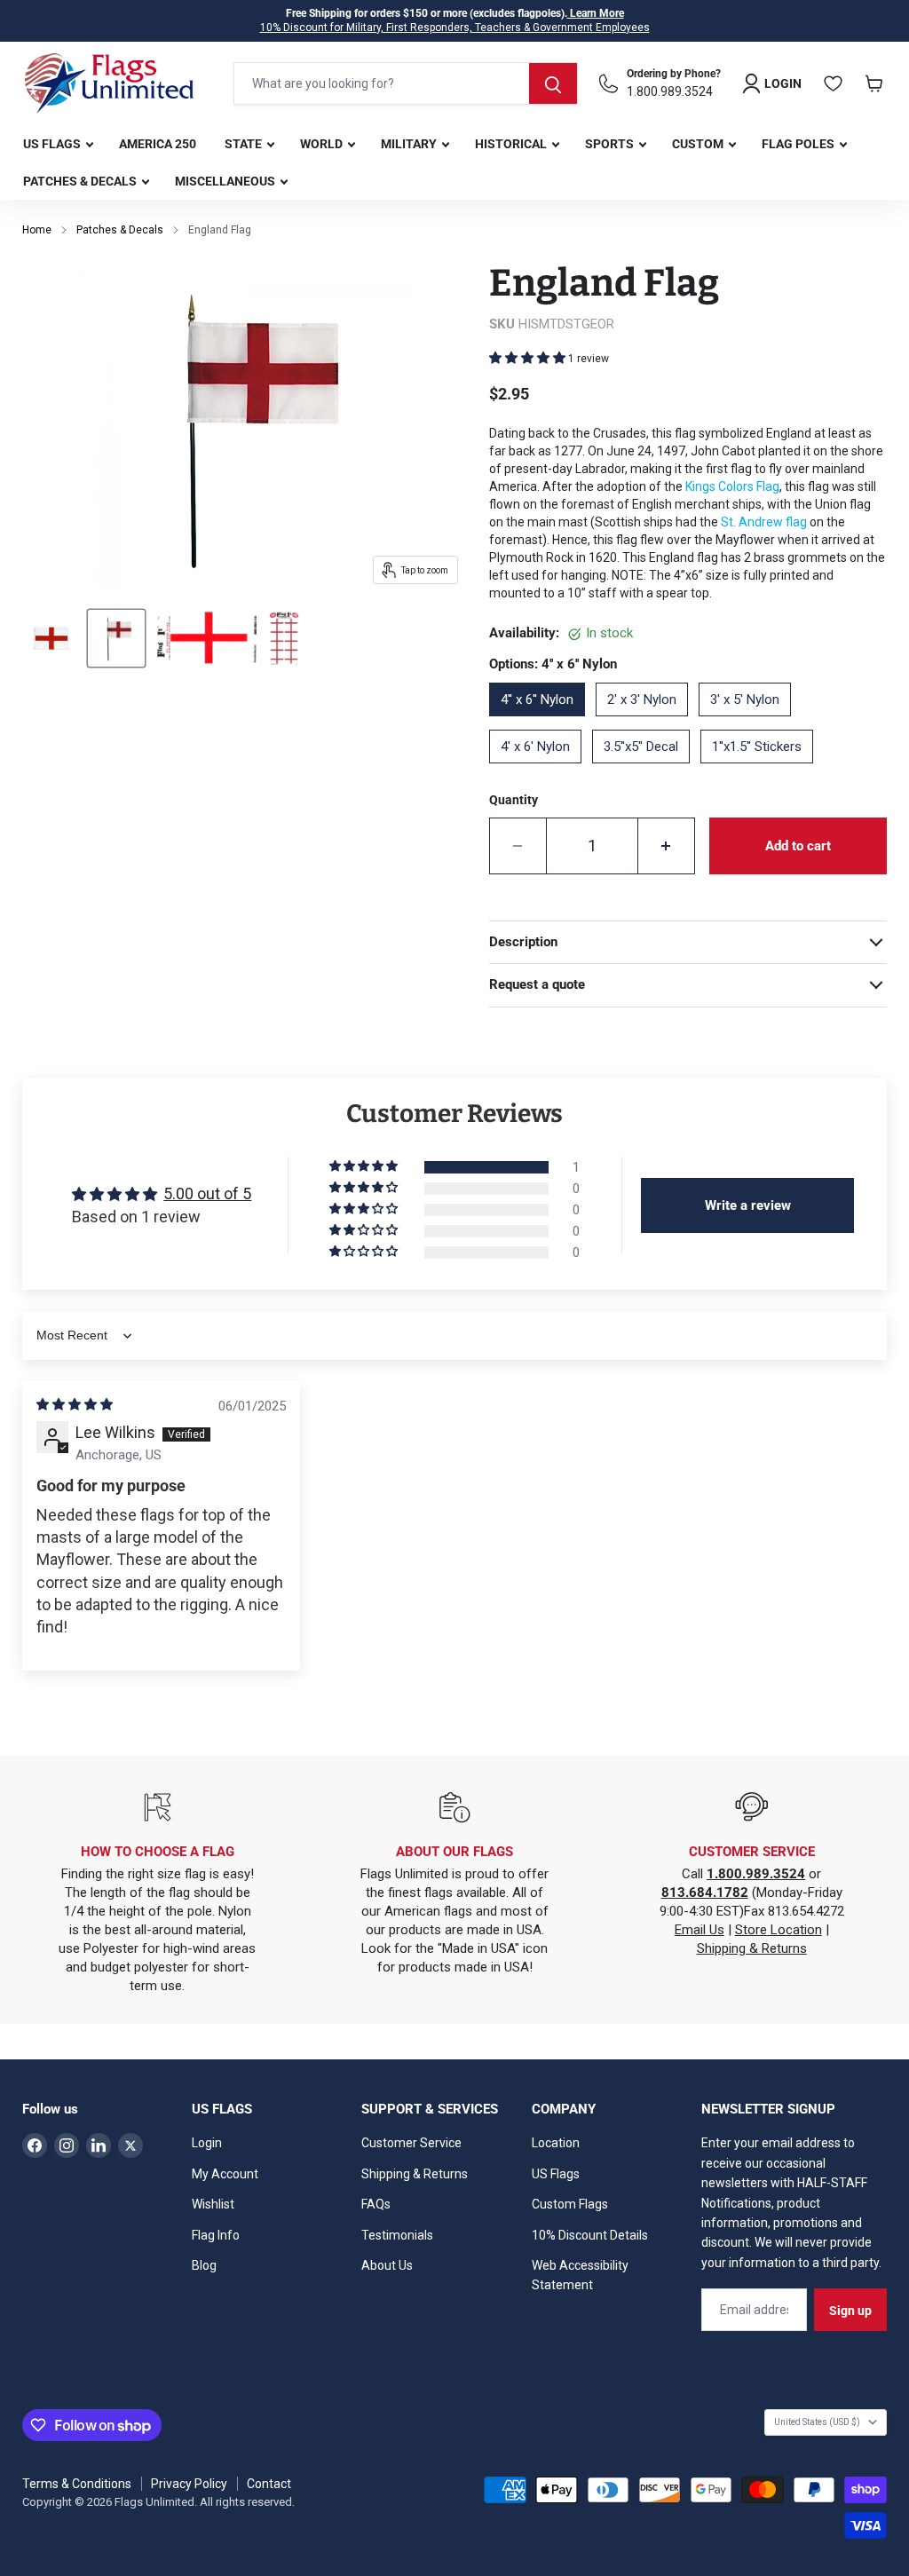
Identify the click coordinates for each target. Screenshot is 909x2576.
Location (556, 2143)
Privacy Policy (189, 2484)
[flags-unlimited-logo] (109, 83)
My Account (225, 2174)
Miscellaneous (226, 181)
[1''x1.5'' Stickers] (762, 770)
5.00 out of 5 (207, 1193)
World (323, 144)
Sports (611, 144)
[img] (75, 1404)
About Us (387, 2265)
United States (817, 2422)
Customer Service (411, 2143)
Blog (204, 2265)
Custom (699, 144)
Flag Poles (799, 144)
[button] (529, 358)
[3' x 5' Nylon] (750, 723)
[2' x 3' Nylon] (647, 723)
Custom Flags (570, 2204)
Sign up (850, 2311)
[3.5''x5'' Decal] (646, 770)
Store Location (779, 1930)
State (245, 144)
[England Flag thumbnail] (51, 638)
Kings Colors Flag (732, 486)
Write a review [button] (748, 1205)
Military (410, 144)
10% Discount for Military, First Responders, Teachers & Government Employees (455, 28)
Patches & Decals (81, 181)
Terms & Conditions (77, 2484)
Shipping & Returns (752, 1948)
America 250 (158, 144)
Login (207, 2143)
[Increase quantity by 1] (667, 846)
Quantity (514, 800)
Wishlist (213, 2204)
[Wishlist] (834, 83)
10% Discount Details (590, 2235)
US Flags (53, 144)
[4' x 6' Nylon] (541, 770)
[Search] (553, 83)
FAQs (376, 2204)
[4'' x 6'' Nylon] (542, 723)
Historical (512, 144)
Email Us (700, 1930)
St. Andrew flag (765, 522)
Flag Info (216, 2235)
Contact (269, 2484)
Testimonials (397, 2235)
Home (37, 230)
